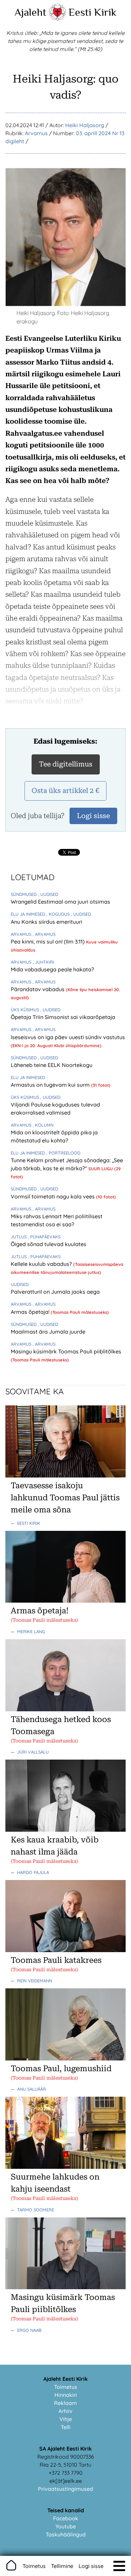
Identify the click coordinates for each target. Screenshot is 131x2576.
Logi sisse (91, 2566)
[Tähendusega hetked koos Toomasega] (65, 1709)
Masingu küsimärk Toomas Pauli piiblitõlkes (66, 1351)
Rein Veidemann (35, 1981)
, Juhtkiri (43, 962)
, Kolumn (43, 1125)
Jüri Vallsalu (33, 1752)
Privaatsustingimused (65, 2489)
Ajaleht (30, 12)
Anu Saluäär (32, 2089)
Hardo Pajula (33, 1872)
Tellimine (62, 2566)
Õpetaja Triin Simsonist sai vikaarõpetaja (63, 1017)
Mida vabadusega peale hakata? (52, 969)
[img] (119, 2566)
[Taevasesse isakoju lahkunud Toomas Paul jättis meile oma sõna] (65, 1475)
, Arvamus (44, 934)
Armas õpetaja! (31, 1312)
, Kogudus (59, 914)
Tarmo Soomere (36, 2210)
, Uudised (48, 894)
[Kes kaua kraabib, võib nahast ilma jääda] (65, 1830)
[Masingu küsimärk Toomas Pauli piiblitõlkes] (65, 2287)
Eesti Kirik (93, 12)
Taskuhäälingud (66, 2534)
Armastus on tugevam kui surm (51, 1085)
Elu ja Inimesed (29, 914)
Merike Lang (31, 1631)
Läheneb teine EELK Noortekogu (52, 1065)
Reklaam (65, 2403)
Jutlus (19, 1237)
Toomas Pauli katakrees (56, 1960)
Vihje (66, 2419)
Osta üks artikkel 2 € (65, 791)
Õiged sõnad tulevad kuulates (49, 1244)
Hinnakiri (66, 2395)
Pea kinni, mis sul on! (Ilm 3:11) (48, 942)
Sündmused (24, 894)
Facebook (66, 2518)
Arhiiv (65, 2411)
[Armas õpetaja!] (65, 1601)
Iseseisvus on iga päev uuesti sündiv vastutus (68, 1037)
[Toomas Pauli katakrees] (65, 1950)
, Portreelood (63, 1153)
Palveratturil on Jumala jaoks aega (55, 1292)
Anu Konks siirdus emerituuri (47, 922)
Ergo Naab (29, 2330)
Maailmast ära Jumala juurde (48, 1332)
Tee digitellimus (66, 764)
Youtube (66, 2526)
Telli (66, 2427)
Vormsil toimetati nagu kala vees (53, 1196)
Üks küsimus (26, 1010)
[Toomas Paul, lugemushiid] (65, 2058)
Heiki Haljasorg (85, 125)
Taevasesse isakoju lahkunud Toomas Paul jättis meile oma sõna (65, 1498)
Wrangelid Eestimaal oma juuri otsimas (60, 902)
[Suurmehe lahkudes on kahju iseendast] (65, 2167)
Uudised (20, 1284)
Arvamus (36, 133)
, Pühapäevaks (44, 1237)
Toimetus (66, 2387)
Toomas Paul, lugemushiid (61, 2069)
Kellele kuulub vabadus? (42, 1264)
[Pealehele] (57, 19)
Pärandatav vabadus (38, 989)
